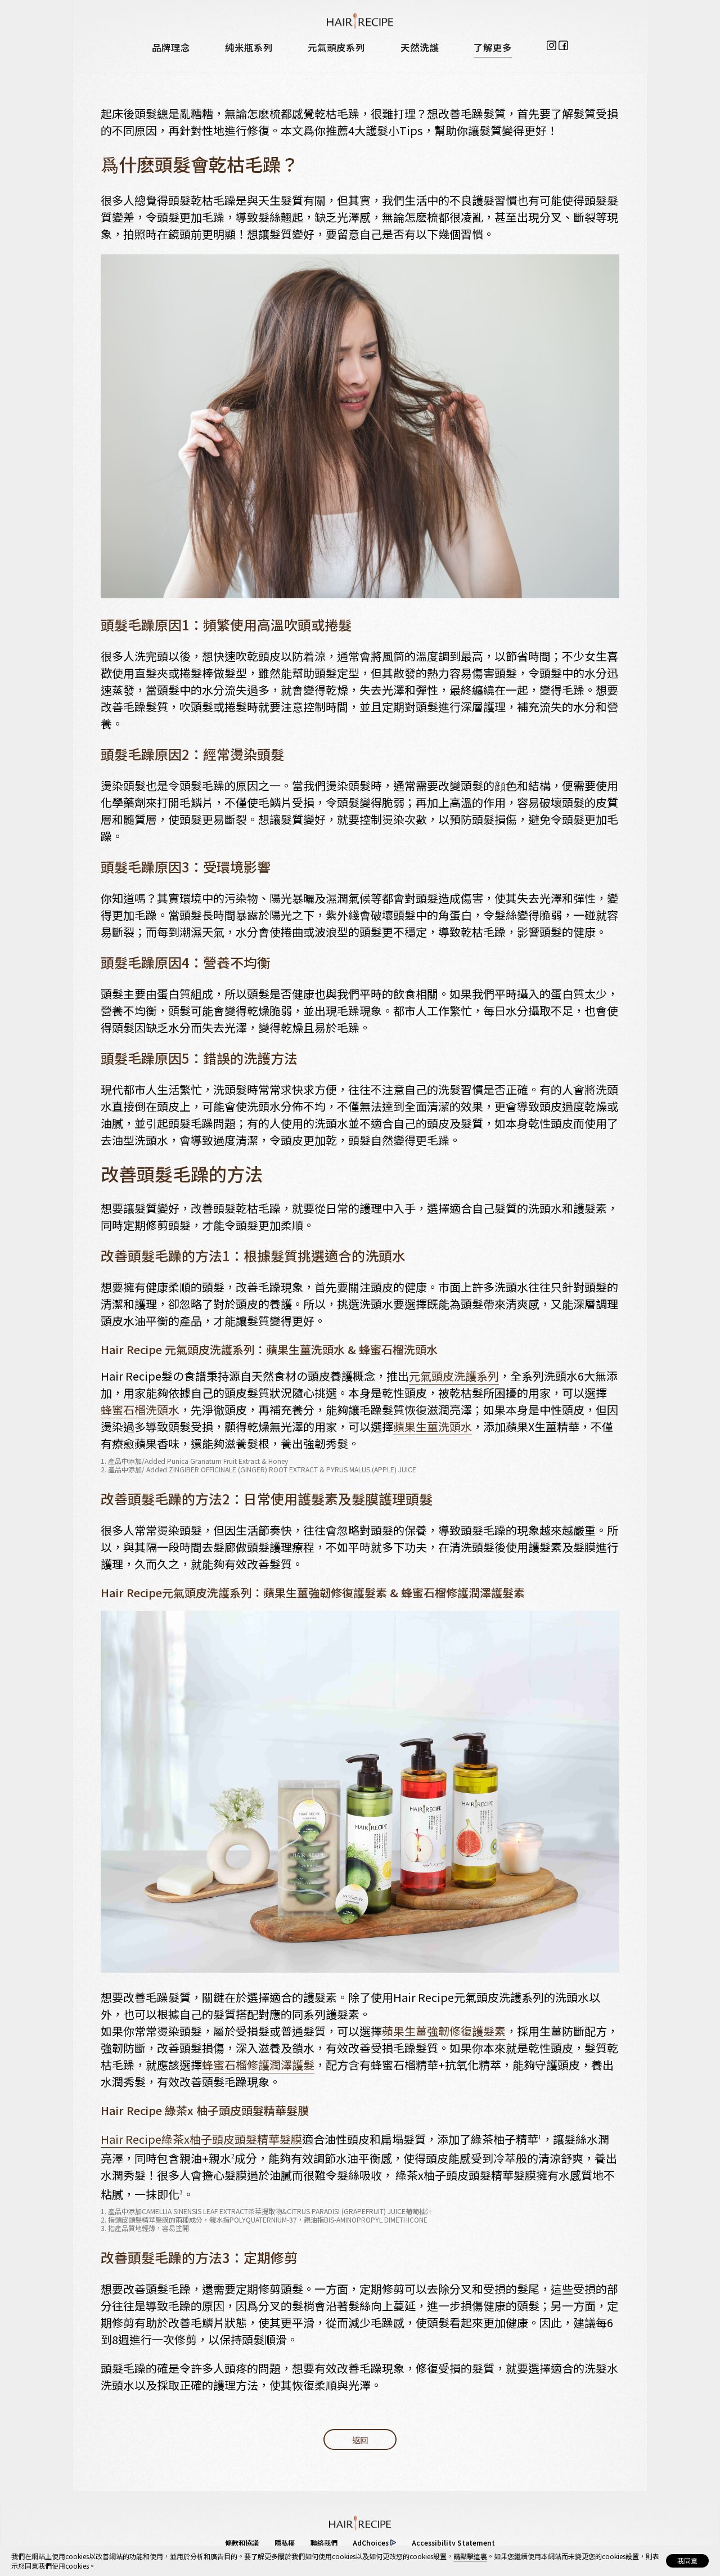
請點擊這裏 (470, 2556)
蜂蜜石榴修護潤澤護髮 (258, 2065)
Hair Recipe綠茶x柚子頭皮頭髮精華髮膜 (201, 2139)
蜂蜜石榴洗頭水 (140, 1410)
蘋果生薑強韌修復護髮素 (444, 2031)
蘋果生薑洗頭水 (433, 1426)
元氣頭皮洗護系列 (454, 1376)
